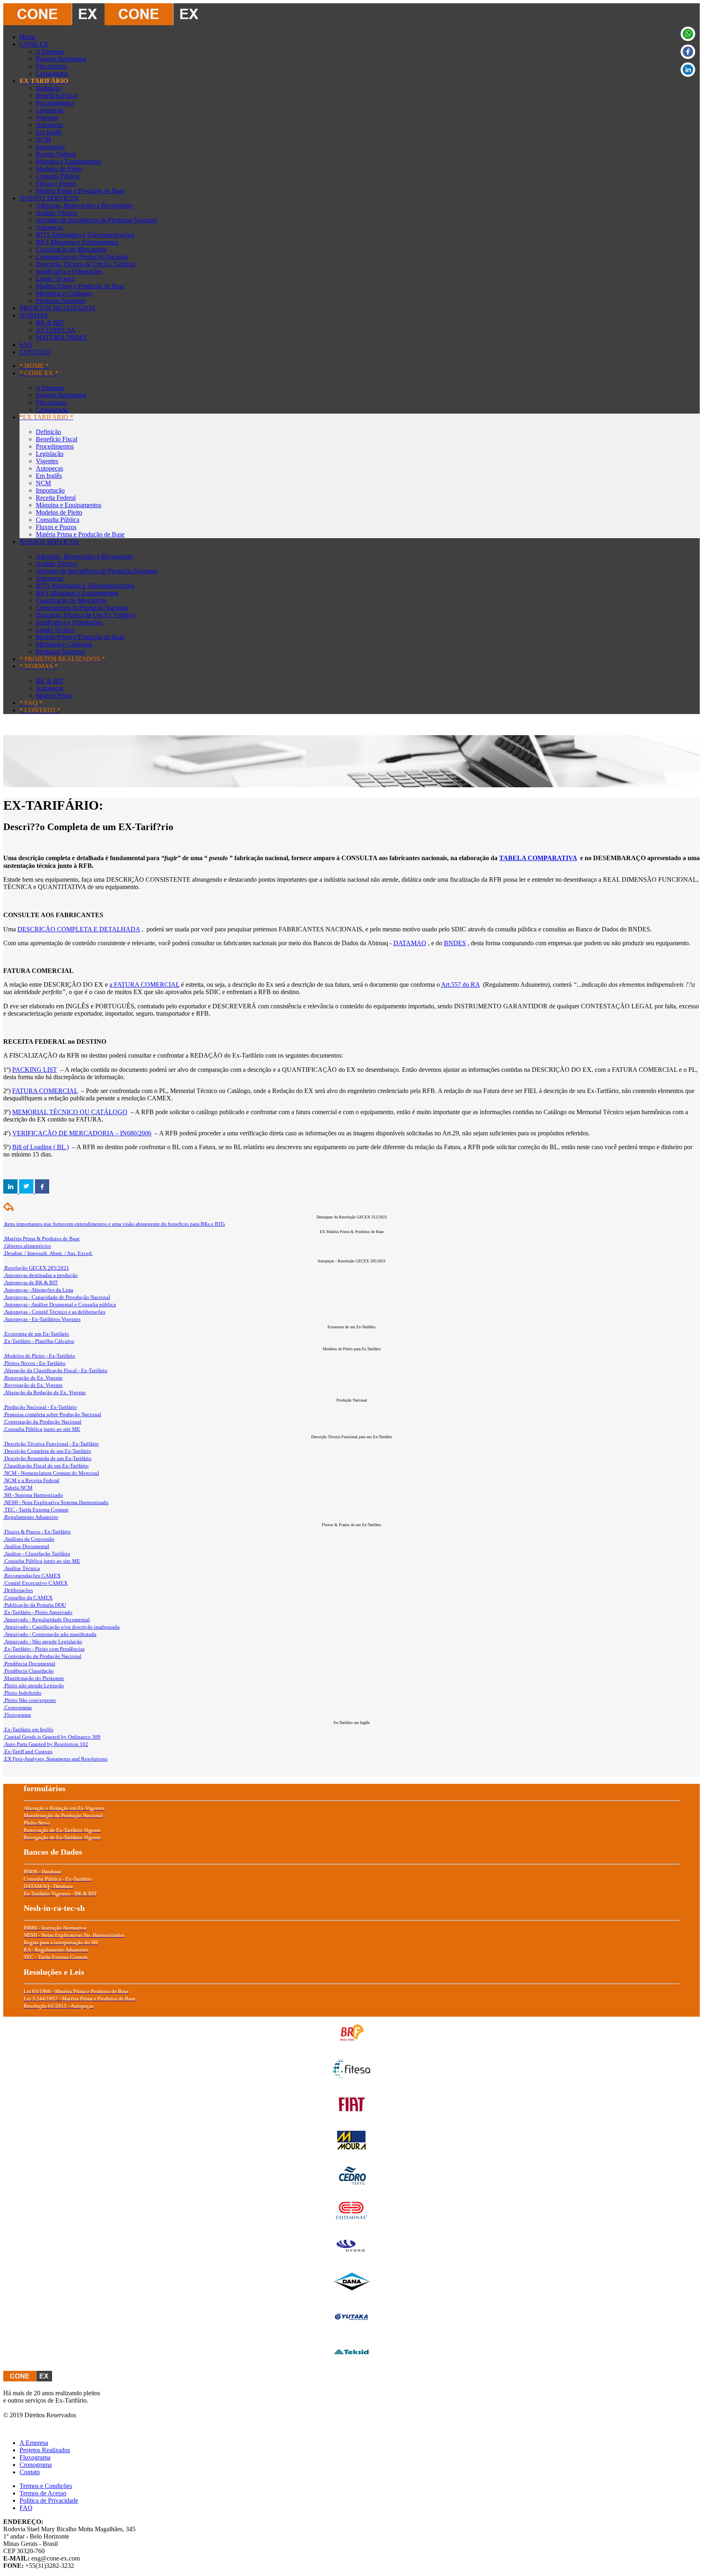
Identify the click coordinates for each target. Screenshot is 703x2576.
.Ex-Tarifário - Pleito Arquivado (38, 1612)
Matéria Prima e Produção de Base (80, 191)
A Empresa (50, 51)
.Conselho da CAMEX (28, 1598)
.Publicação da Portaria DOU (35, 1605)
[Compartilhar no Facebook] (42, 1191)
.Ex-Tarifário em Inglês (28, 1729)
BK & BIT (50, 323)
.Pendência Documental (29, 1664)
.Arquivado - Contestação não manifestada (50, 1634)
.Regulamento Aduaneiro (31, 1517)
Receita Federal (56, 154)
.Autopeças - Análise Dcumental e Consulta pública (60, 1304)
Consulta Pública (58, 176)
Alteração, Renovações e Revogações (84, 205)
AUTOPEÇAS (56, 330)
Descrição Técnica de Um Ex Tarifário (85, 264)
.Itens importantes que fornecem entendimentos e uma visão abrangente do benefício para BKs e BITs (114, 1224)
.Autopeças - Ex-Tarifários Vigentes (42, 1319)
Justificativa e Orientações (69, 271)
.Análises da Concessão (29, 1539)
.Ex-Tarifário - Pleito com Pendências (44, 1649)
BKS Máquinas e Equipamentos (77, 242)
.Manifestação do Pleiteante (34, 1678)
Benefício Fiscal (57, 95)
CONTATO (35, 352)
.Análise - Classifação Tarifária (37, 1554)
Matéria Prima (54, 695)
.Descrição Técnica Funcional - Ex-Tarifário (51, 1444)
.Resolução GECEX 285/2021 (36, 1268)
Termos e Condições (46, 2486)
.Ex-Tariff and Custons (28, 1751)
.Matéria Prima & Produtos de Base (41, 1239)
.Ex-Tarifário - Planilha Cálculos (39, 1341)
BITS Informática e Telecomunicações (85, 235)
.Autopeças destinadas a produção (40, 1275)
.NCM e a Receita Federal (31, 1480)
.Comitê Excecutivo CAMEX (35, 1583)
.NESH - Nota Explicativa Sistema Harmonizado (56, 1502)
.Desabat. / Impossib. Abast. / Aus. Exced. (48, 1253)
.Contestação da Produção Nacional (42, 1422)
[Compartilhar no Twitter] (27, 1191)
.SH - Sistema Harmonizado (33, 1495)
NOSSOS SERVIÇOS (49, 198)
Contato (30, 2472)
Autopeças (49, 125)
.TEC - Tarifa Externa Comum (36, 1510)
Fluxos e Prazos (56, 183)
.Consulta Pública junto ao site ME (42, 1429)
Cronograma (52, 73)
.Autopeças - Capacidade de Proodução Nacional (57, 1297)
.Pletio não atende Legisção (34, 1686)
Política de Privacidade (49, 2500)
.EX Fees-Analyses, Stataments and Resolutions (55, 1759)
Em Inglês (49, 132)
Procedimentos (55, 103)
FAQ (26, 345)
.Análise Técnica (22, 1568)
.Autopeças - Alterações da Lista (38, 1290)
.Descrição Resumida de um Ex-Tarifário (47, 1458)
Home (27, 37)
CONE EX (34, 44)
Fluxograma (51, 66)
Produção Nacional (60, 301)
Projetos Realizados (61, 59)
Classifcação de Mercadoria (71, 249)
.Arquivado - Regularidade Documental (47, 1620)
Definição (48, 88)
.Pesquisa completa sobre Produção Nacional (52, 1414)
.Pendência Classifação (28, 1671)
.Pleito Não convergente (30, 1700)
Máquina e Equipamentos (69, 161)
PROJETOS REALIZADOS (57, 308)
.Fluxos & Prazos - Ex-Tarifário (37, 1532)
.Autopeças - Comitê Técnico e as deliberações (54, 1312)
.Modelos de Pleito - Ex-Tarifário (39, 1356)
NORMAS (34, 315)
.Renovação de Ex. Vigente (33, 1378)
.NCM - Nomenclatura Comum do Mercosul (51, 1473)
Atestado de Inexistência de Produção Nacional (96, 220)
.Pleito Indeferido (22, 1693)
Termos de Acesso (43, 2493)
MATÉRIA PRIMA (61, 337)
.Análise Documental (26, 1546)
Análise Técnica (57, 213)
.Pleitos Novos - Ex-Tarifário (34, 1363)
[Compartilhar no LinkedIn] (11, 1191)
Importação (50, 147)
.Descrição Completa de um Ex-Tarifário (47, 1451)
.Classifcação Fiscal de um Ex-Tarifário (46, 1466)
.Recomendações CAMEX (32, 1576)
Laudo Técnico (55, 279)
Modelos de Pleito (59, 169)
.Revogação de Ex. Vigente (33, 1385)
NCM (43, 139)
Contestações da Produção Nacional (82, 257)
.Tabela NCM (18, 1488)
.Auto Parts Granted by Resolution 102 (46, 1744)
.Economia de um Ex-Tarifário (36, 1334)
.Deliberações (18, 1590)
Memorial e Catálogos (64, 293)
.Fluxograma (17, 1715)
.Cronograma (17, 1707)
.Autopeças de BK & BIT (31, 1283)
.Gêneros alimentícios (27, 1246)
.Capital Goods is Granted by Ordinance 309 (52, 1737)
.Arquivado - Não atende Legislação (43, 1642)
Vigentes (47, 117)
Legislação (50, 110)
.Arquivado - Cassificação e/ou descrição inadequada (61, 1627)
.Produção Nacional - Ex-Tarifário (40, 1407)
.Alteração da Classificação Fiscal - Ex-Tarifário (55, 1370)
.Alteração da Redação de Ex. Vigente (45, 1392)
